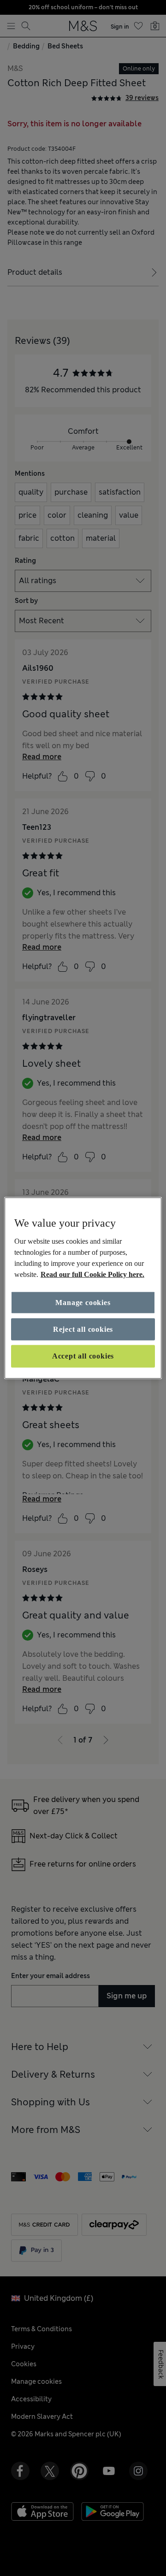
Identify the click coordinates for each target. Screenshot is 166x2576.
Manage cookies (83, 1302)
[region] (83, 1288)
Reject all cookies (83, 1329)
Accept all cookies (83, 1356)
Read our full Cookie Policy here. (92, 1274)
